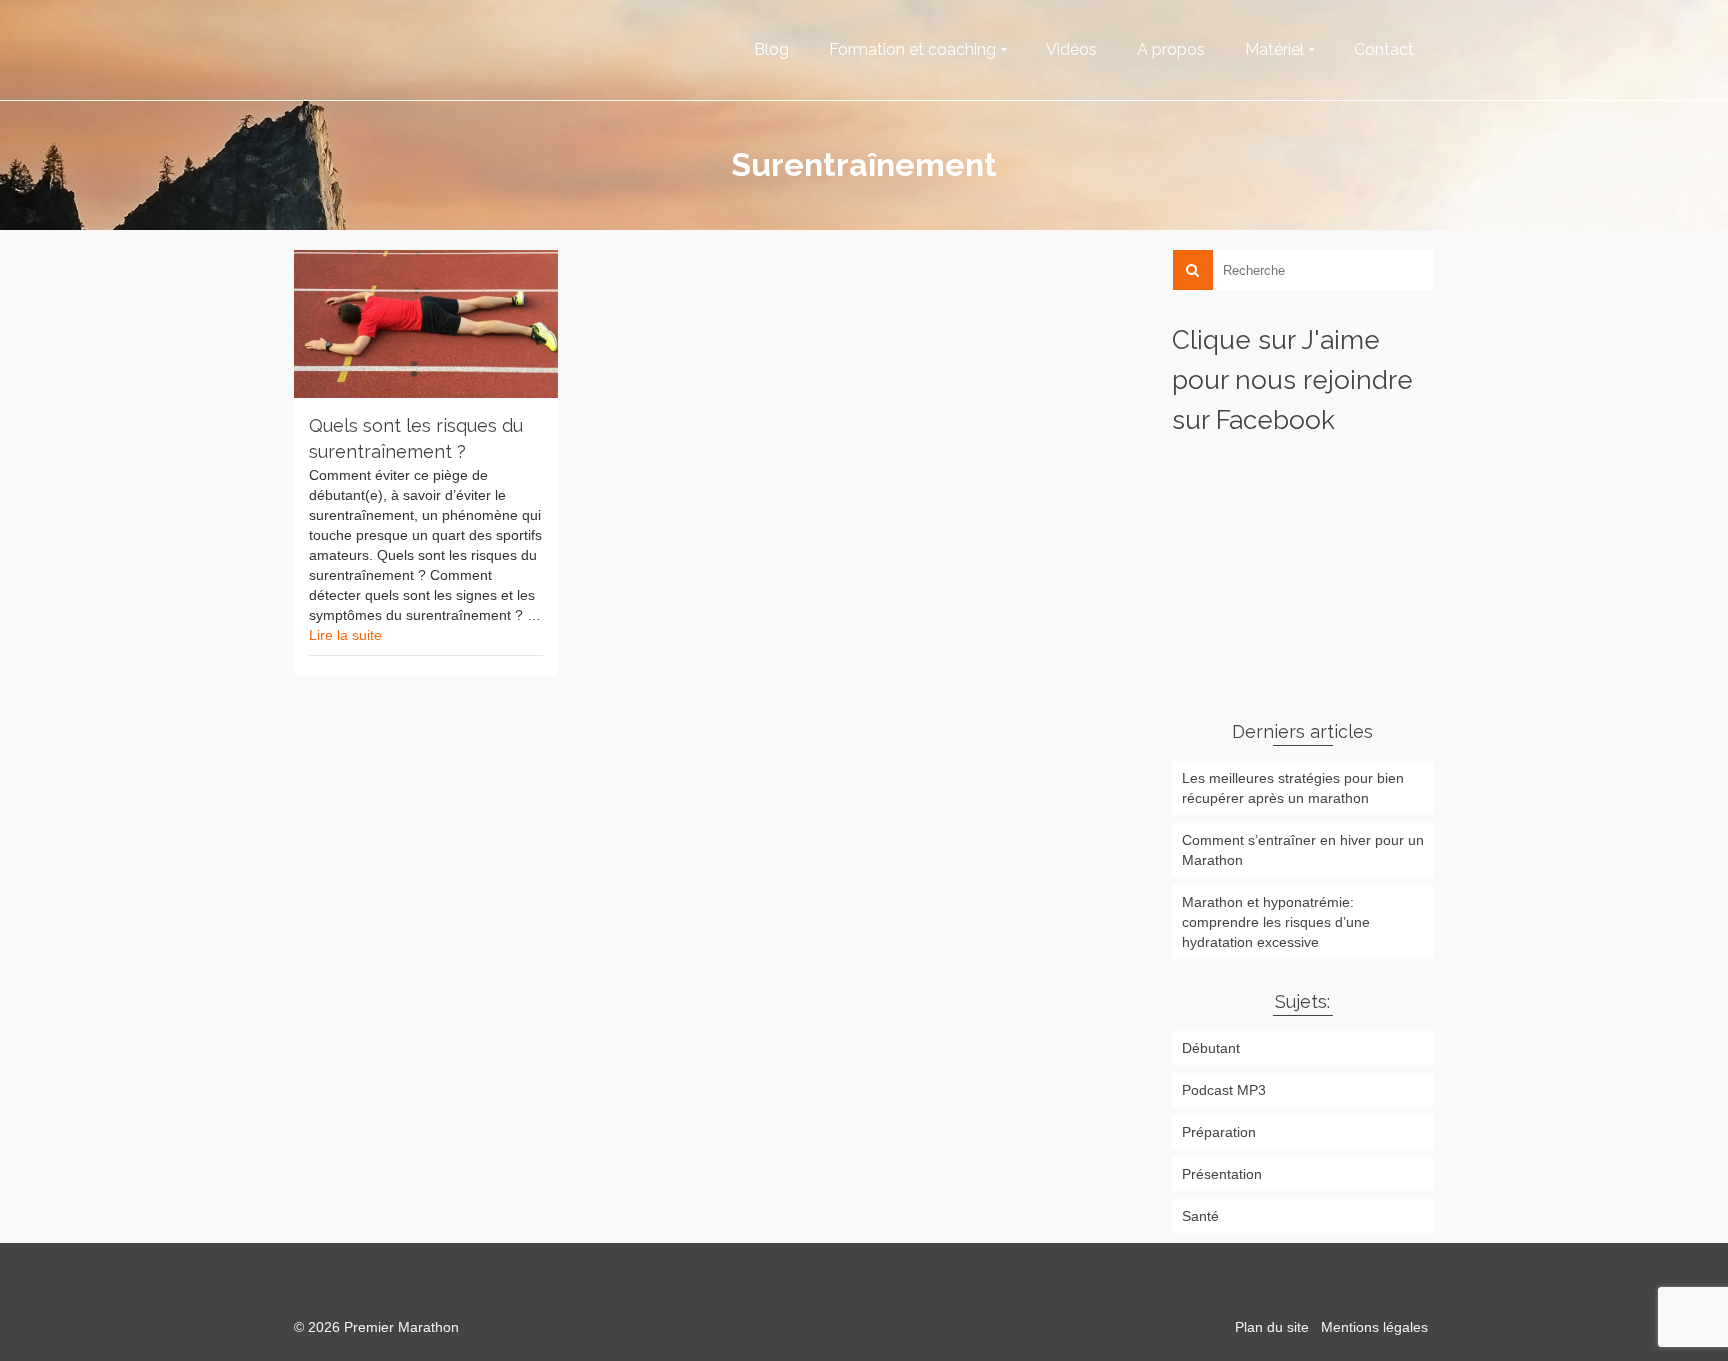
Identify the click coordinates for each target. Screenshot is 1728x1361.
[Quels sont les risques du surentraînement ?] (426, 324)
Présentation (1222, 1174)
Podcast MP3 (1224, 1090)
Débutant (1211, 1048)
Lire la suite (345, 635)
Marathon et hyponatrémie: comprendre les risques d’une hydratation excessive (1276, 922)
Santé (1200, 1216)
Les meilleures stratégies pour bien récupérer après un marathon (1293, 788)
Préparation (1219, 1132)
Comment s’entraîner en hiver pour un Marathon (1303, 850)
